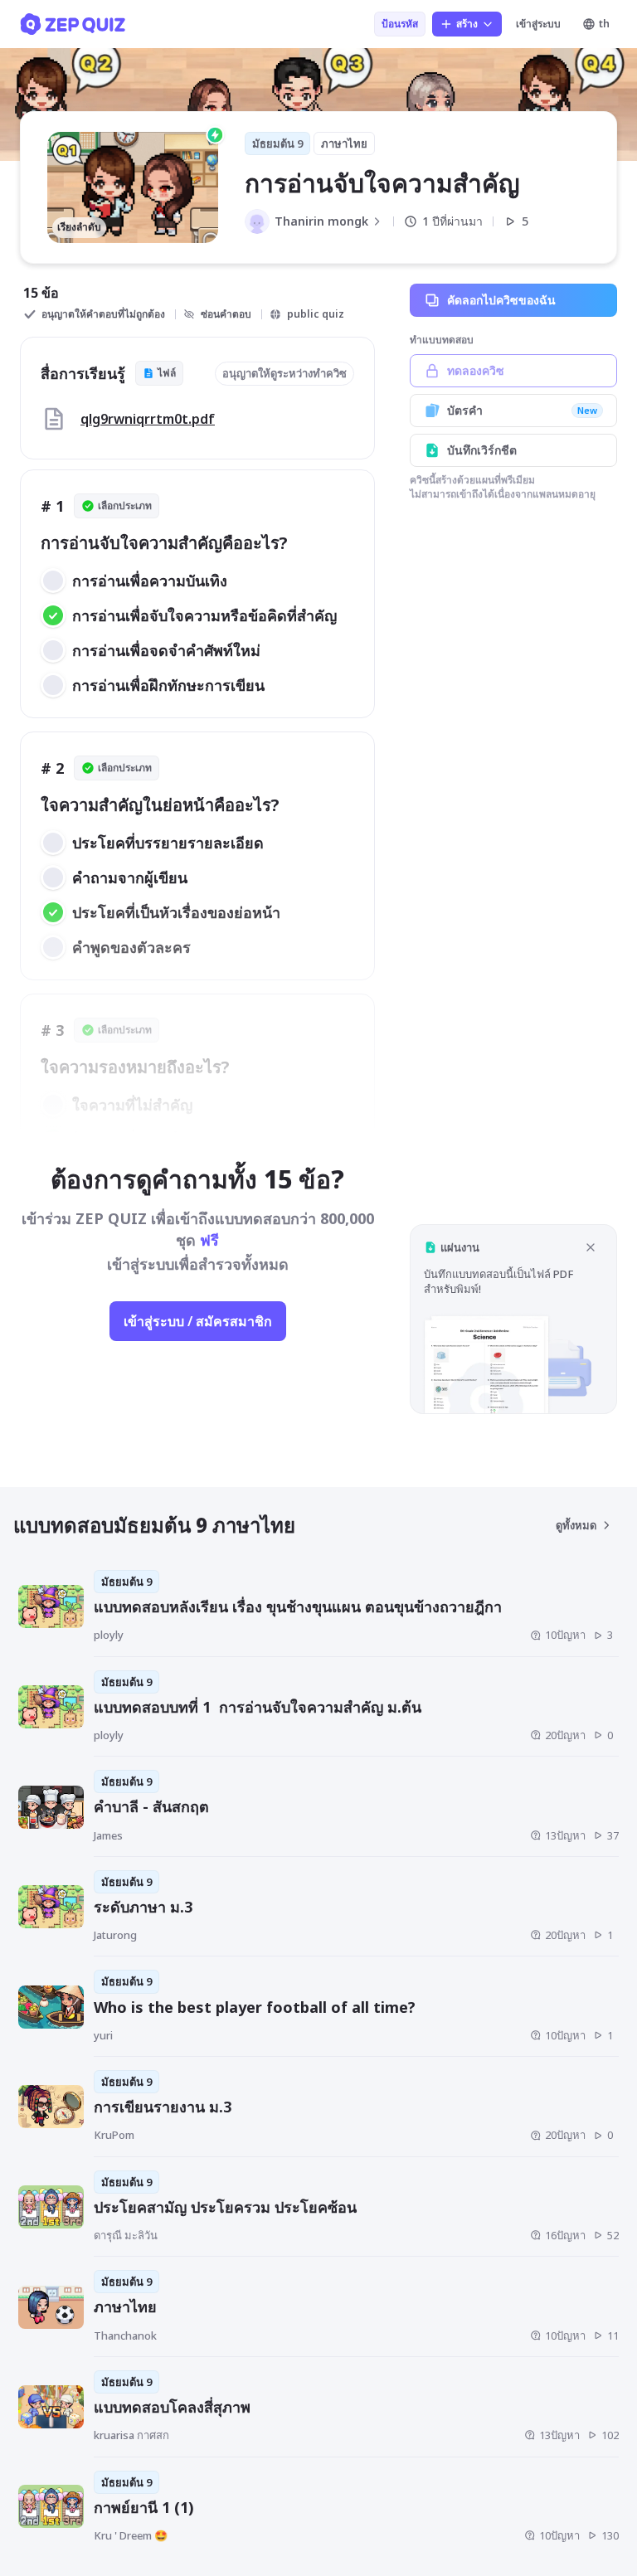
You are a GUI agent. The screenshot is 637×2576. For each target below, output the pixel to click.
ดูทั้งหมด (576, 1525)
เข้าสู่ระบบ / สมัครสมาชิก (198, 1321)
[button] (513, 1319)
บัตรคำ (522, 410)
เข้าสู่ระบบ (538, 24)
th (604, 24)
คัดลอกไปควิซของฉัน (501, 300)
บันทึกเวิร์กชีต (482, 450)
